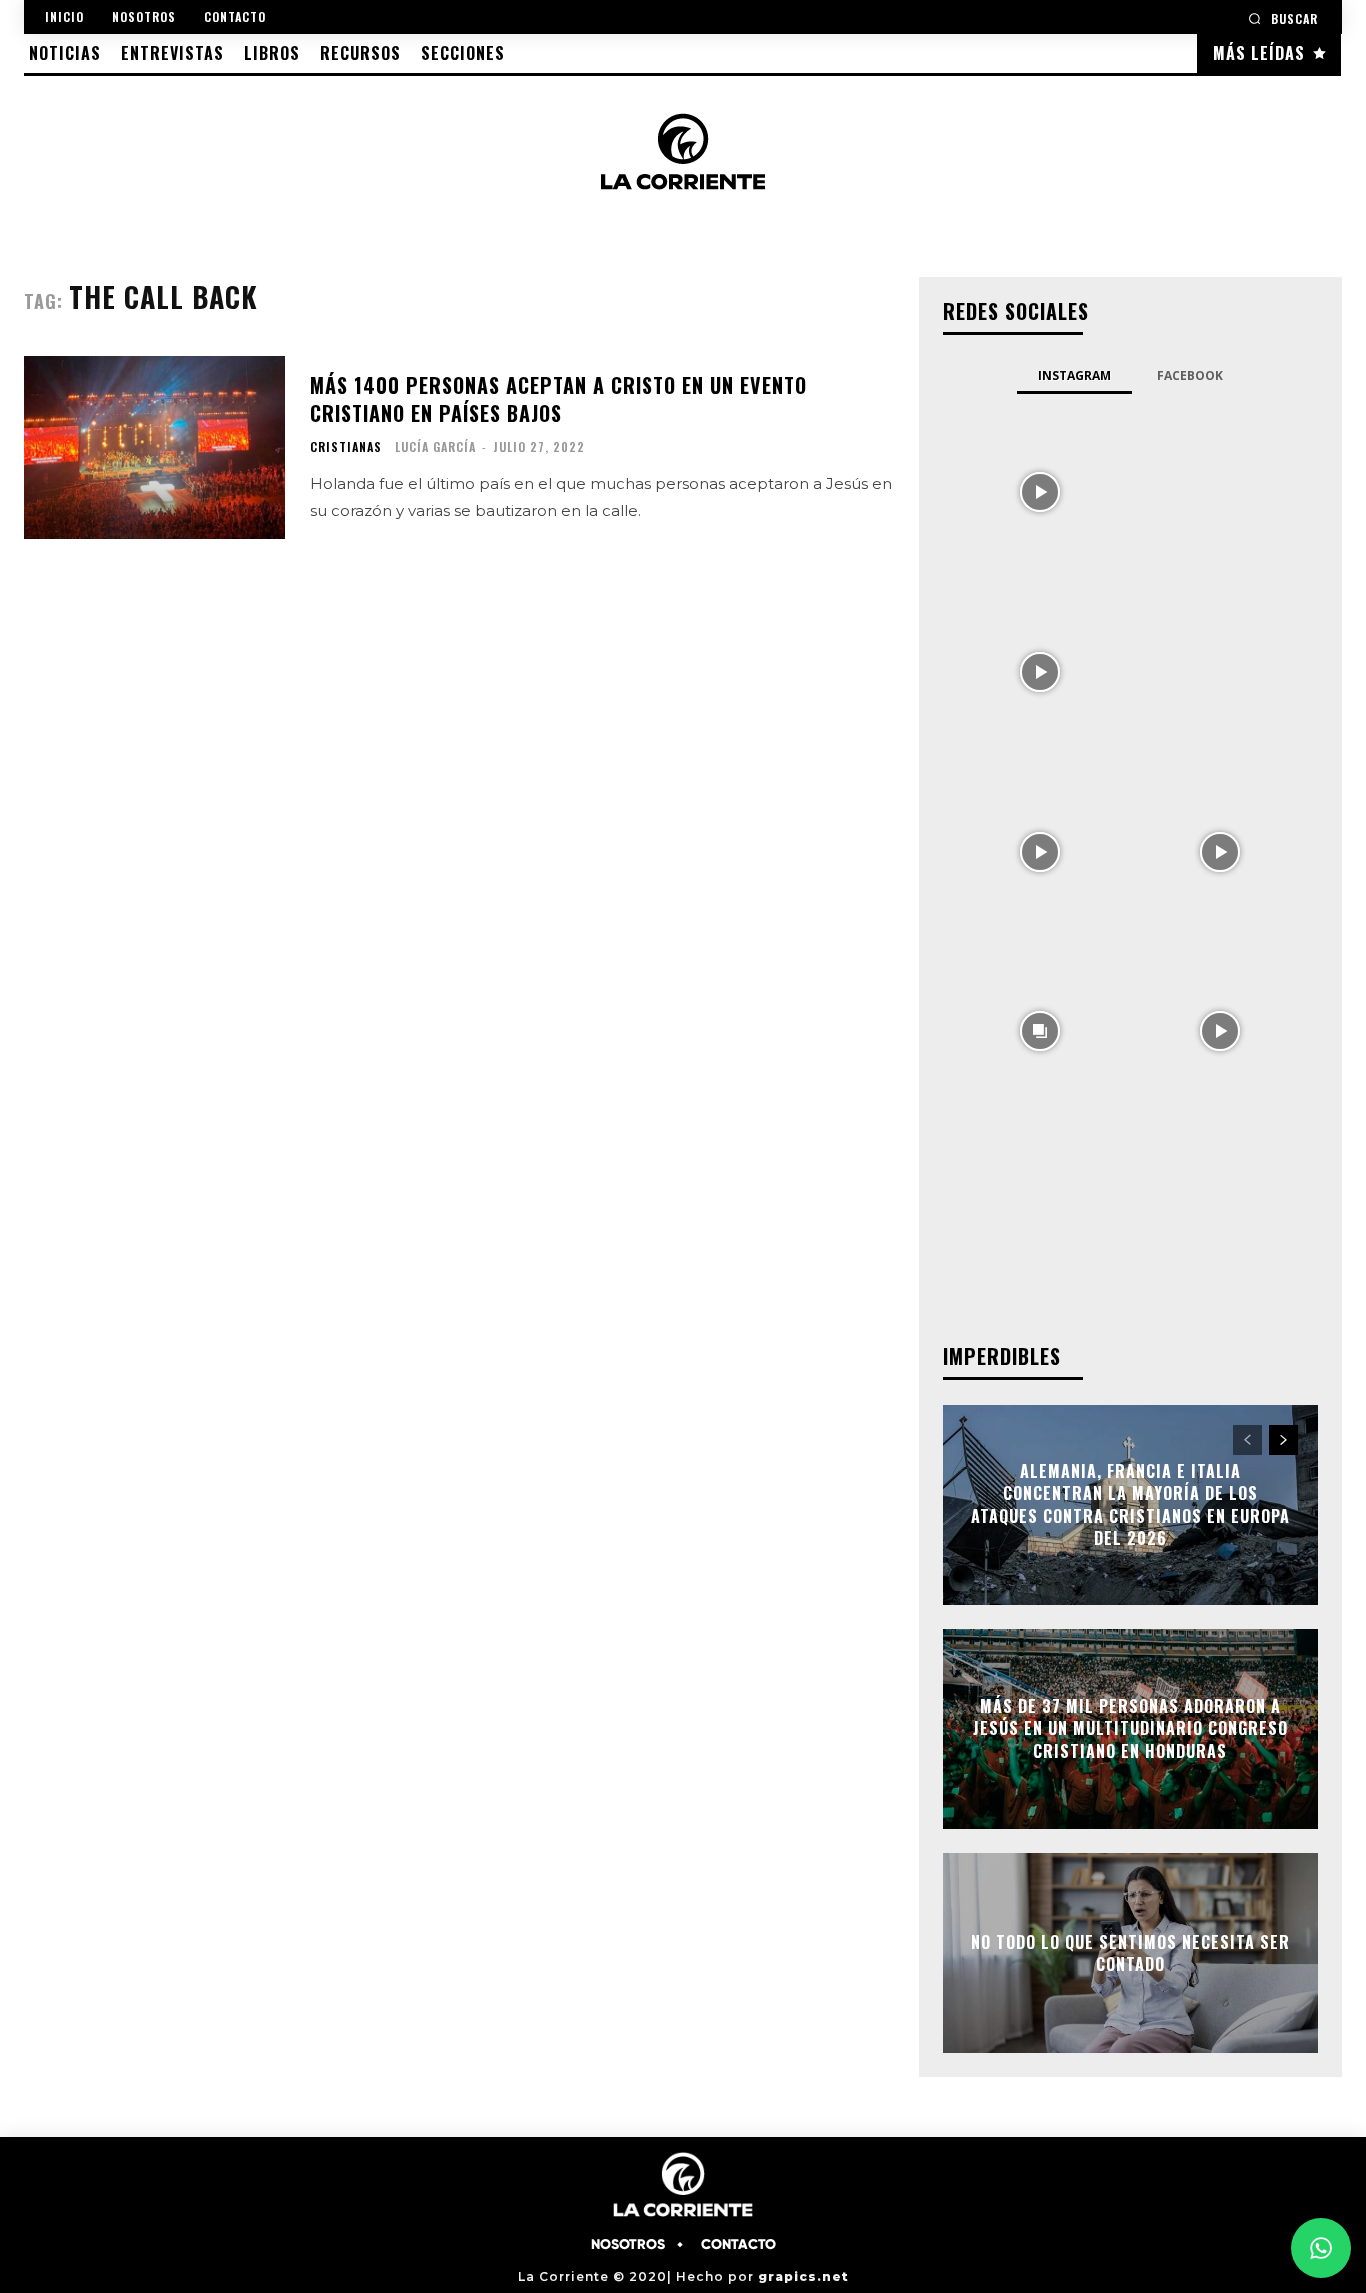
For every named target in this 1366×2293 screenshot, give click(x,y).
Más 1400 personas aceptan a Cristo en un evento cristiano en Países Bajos (558, 399)
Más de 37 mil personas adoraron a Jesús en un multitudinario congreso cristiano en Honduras (1130, 1728)
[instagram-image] (1041, 491)
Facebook (1190, 375)
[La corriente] (682, 151)
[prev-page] (1247, 1440)
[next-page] (1283, 1440)
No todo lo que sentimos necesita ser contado (1130, 1952)
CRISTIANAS (346, 447)
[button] (1283, 18)
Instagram (1074, 375)
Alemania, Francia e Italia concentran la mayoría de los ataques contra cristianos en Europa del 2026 (1130, 1504)
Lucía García (435, 446)
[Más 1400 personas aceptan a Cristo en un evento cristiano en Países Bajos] (154, 447)
